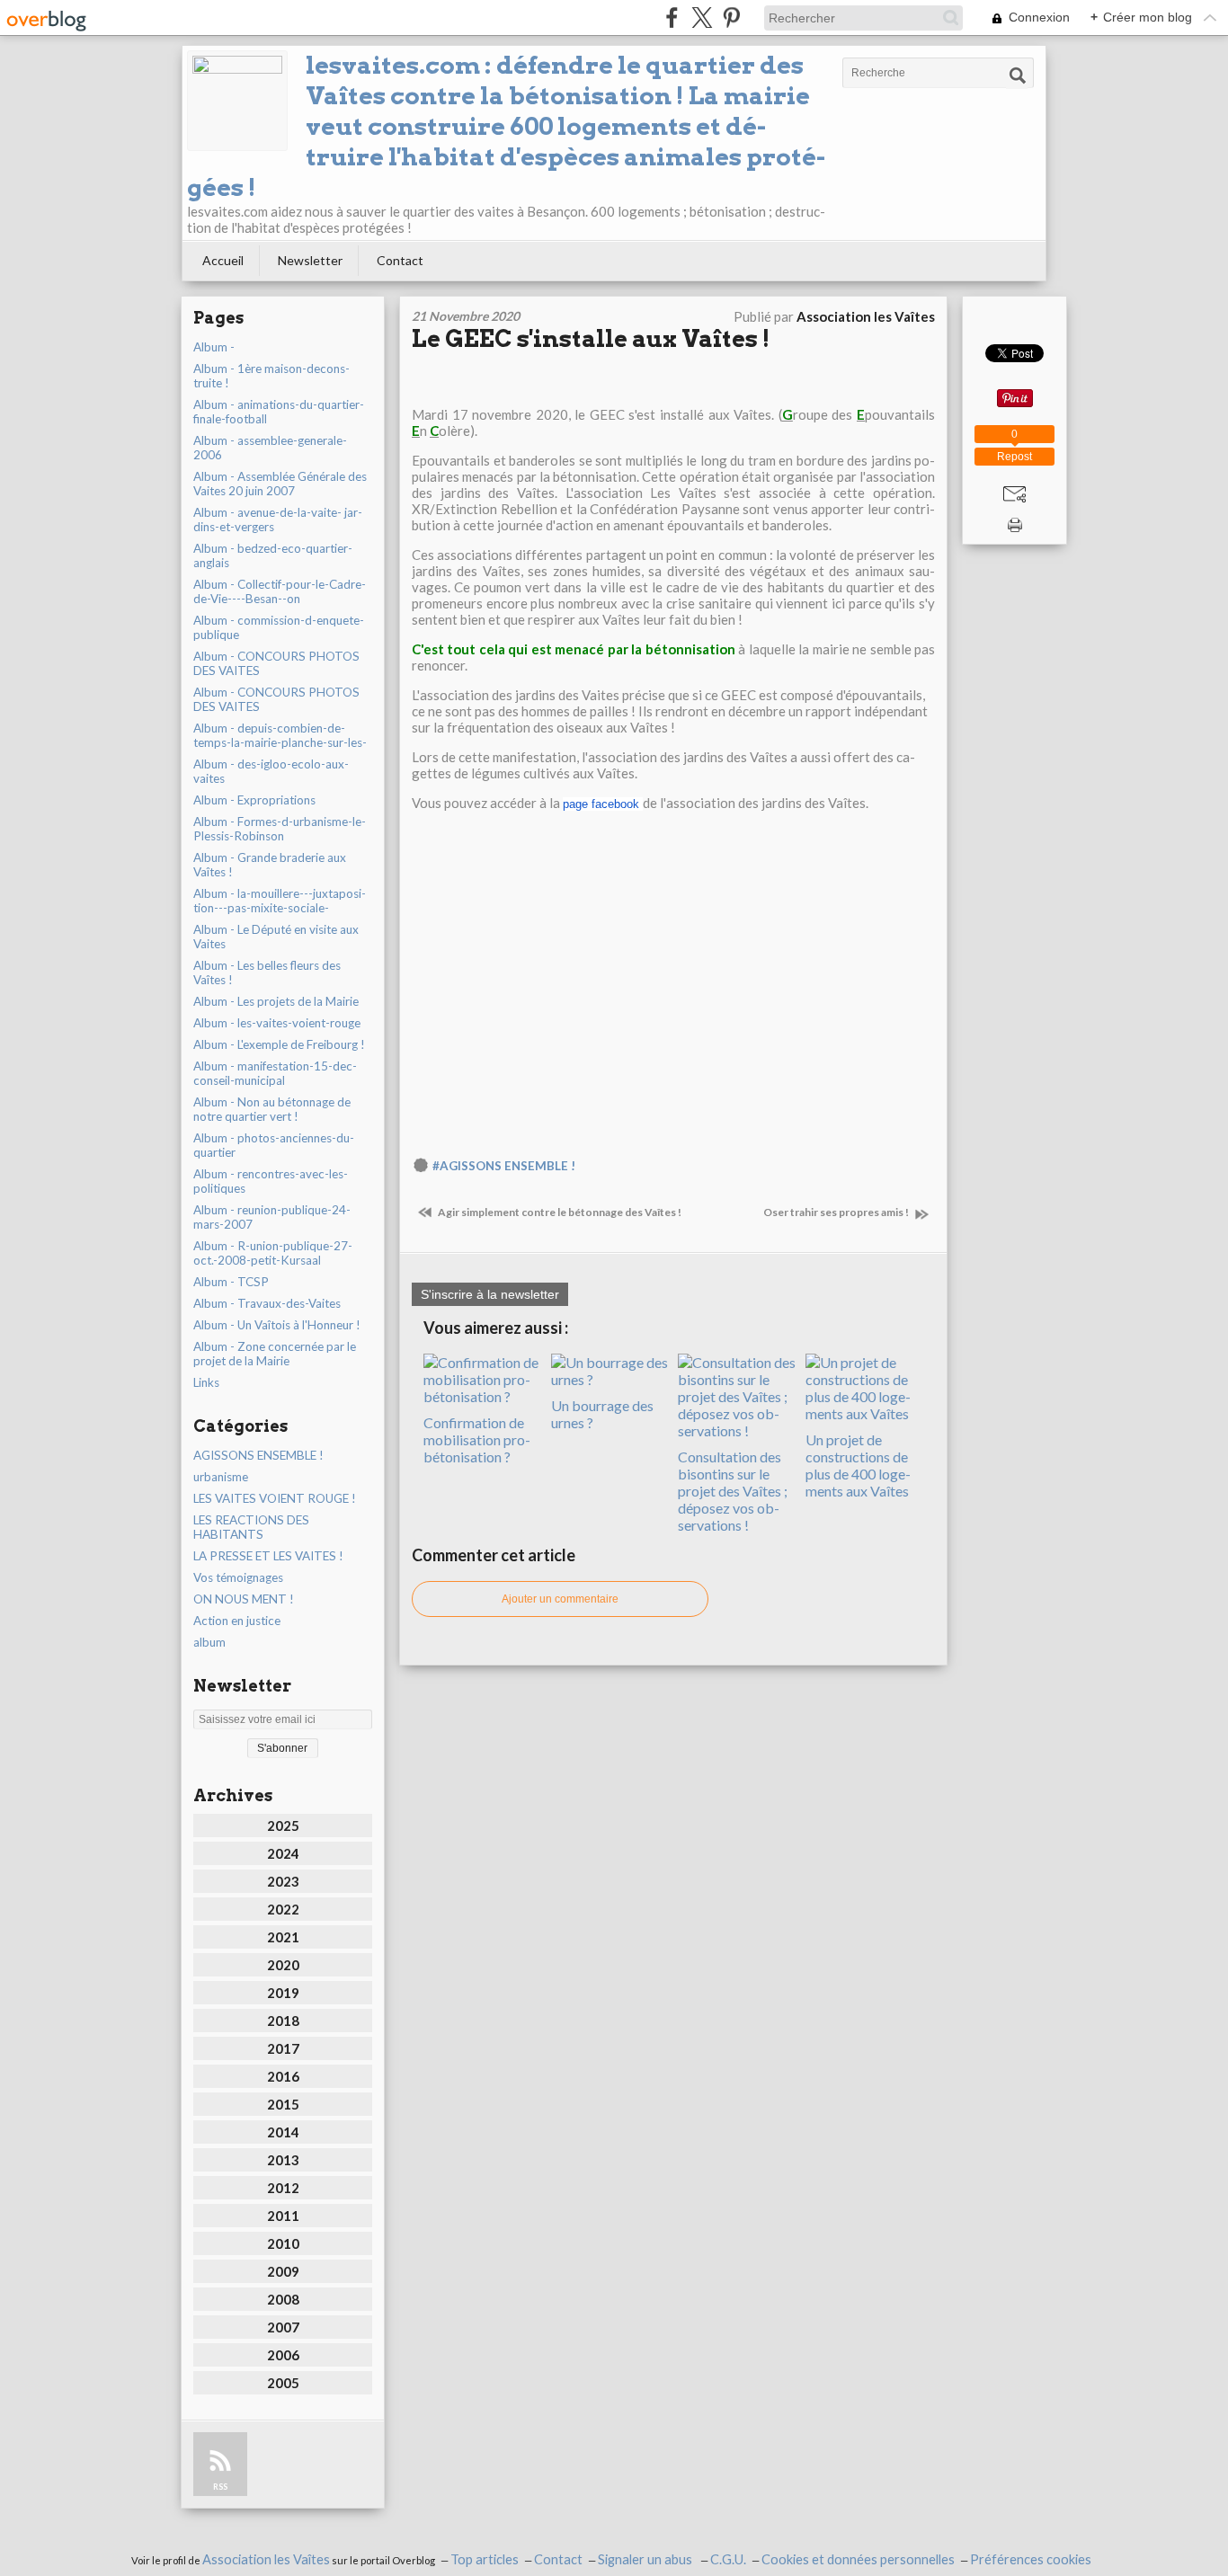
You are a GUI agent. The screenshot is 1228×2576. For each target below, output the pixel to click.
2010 (283, 2243)
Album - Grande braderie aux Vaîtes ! (270, 865)
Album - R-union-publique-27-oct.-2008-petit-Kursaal (273, 1253)
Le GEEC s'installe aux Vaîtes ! (591, 338)
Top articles (485, 2559)
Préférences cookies (1031, 2559)
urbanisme (221, 1477)
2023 (283, 1881)
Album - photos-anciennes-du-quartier (274, 1145)
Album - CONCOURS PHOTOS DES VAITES (276, 663)
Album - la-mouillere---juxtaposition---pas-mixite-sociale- (280, 901)
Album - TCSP (231, 1282)
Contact (400, 260)
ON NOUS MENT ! (244, 1599)
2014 (283, 2132)
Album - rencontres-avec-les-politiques (271, 1181)
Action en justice (237, 1621)
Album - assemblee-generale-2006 (270, 448)
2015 (283, 2104)
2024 (283, 1853)
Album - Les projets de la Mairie (276, 1001)
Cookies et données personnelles (858, 2559)
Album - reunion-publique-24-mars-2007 (272, 1217)
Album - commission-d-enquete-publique (279, 627)
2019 (283, 1993)
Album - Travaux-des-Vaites (267, 1303)
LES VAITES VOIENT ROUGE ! (275, 1498)
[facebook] (672, 18)
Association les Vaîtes (266, 2559)
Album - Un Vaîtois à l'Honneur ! (277, 1325)
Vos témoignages (238, 1577)
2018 (283, 2021)
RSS (220, 2487)
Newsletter (310, 260)
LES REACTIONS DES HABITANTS (251, 1527)
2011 (283, 2216)
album (209, 1642)
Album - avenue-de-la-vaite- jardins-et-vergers (278, 520)
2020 (283, 1965)
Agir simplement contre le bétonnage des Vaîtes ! (559, 1212)
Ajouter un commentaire (560, 1599)
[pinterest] (731, 18)
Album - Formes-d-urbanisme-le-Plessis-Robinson (280, 829)
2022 (283, 1909)
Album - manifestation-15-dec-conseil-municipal (275, 1073)
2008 (283, 2299)
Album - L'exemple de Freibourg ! (279, 1044)
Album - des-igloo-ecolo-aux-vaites (271, 771)
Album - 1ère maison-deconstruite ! (271, 376)
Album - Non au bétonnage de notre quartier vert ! (272, 1109)
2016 (283, 2076)
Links (206, 1382)
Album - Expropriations (254, 800)
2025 (283, 1825)
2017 (283, 2048)
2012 (283, 2188)
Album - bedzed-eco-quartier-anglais (273, 555)
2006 (283, 2355)
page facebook (601, 804)
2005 (283, 2383)
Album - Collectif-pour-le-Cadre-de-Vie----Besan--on (280, 591)
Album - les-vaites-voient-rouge (277, 1023)
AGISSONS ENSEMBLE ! (258, 1455)
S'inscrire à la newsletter (490, 1294)
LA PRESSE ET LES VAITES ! (268, 1556)
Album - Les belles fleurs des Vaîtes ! (267, 973)
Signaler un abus (646, 2559)
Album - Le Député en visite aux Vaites (276, 937)
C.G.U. (728, 2559)
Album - (214, 347)
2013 (283, 2160)
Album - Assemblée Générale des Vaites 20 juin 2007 (280, 484)
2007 (283, 2327)
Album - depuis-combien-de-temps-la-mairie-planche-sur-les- (280, 735)
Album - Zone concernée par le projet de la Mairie (275, 1354)
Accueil (223, 260)
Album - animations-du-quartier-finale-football (279, 412)
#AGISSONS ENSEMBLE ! (504, 1166)
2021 (283, 1937)
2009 (283, 2271)
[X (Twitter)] (702, 18)
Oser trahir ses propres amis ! (837, 1212)
